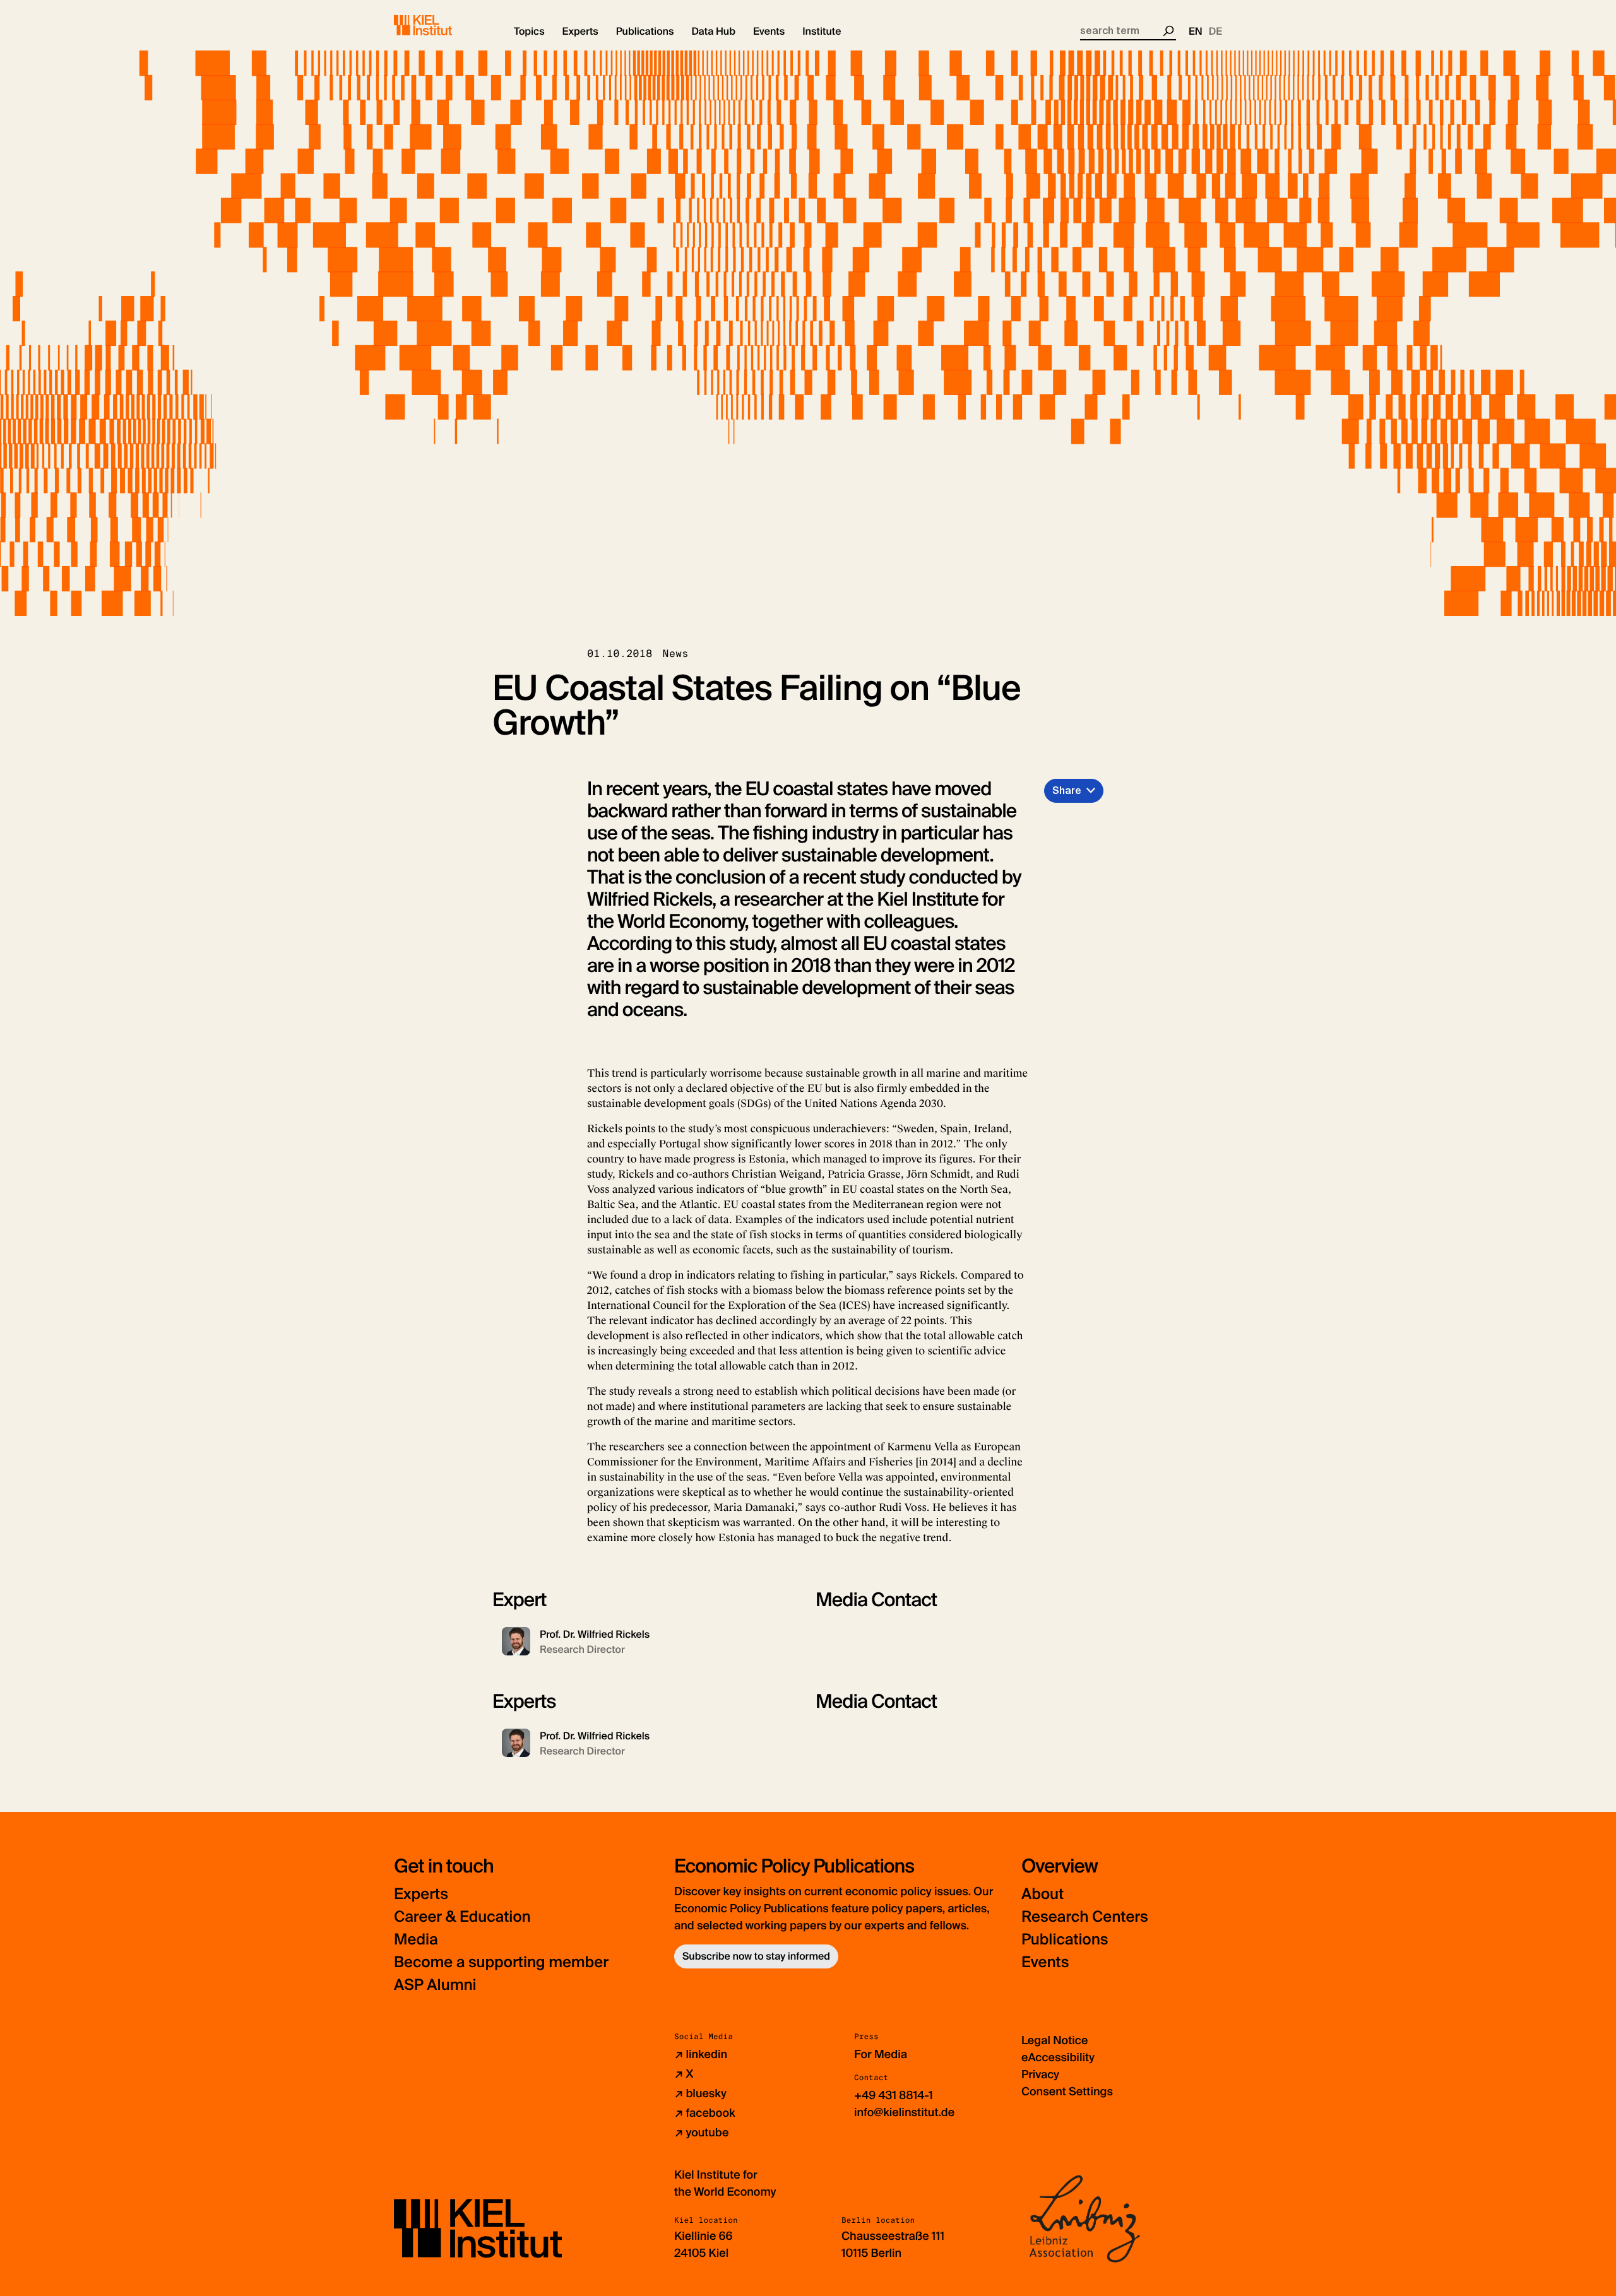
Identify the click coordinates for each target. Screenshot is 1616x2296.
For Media (881, 2054)
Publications (1065, 1940)
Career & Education (462, 1917)
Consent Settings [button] (1067, 2092)
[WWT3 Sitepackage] (441, 25)
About (1043, 1894)
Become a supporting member (501, 1962)
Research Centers (1085, 1917)
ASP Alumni (435, 1985)
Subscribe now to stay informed (756, 1956)
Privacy (1040, 2074)
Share (1067, 790)
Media (416, 1940)
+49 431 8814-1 (894, 2095)
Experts (421, 1894)
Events (1045, 1962)
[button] (529, 32)
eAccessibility (1058, 2057)
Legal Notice (1055, 2040)
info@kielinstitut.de (904, 2112)
